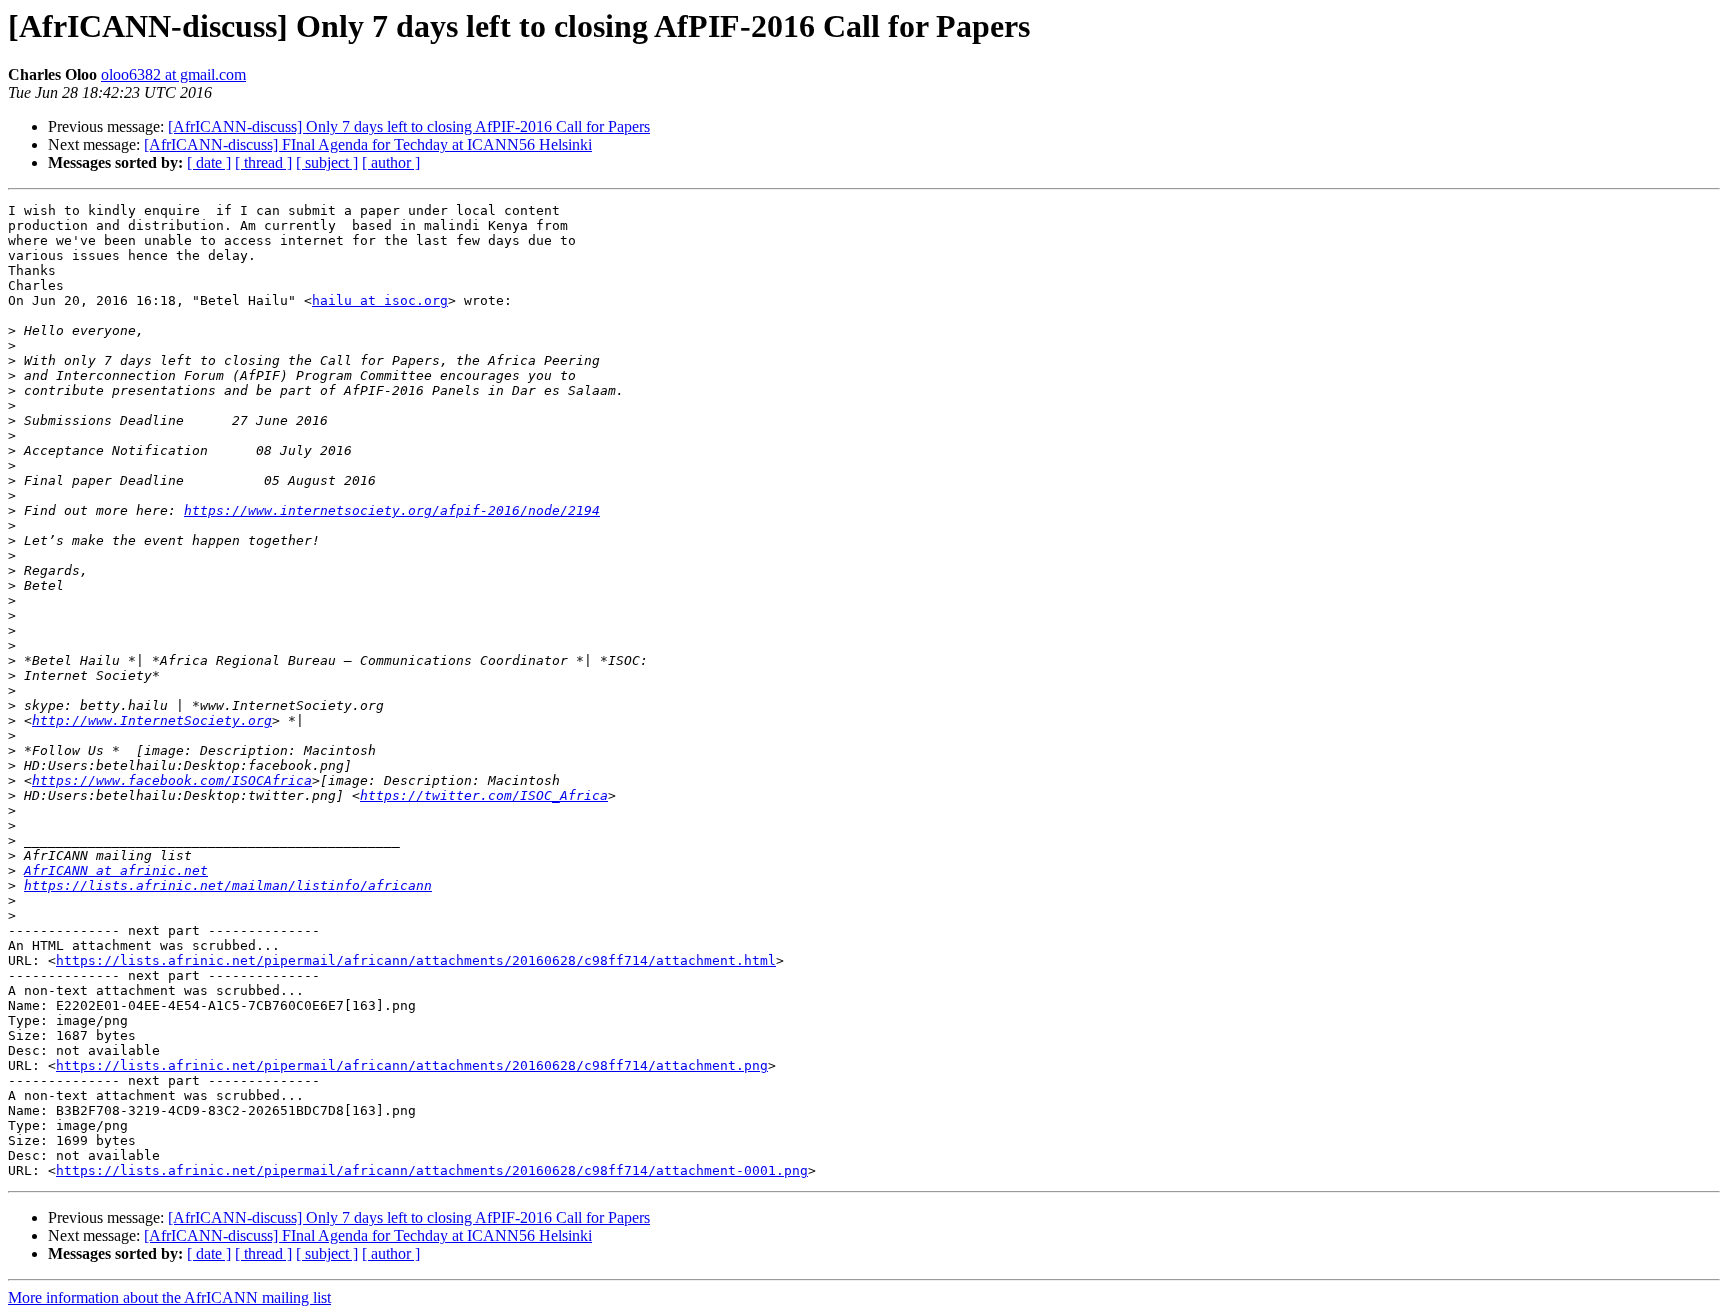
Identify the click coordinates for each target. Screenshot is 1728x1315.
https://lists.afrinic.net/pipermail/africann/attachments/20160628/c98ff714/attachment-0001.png (432, 1170)
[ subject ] (327, 162)
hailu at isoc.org (380, 300)
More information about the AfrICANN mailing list (169, 1297)
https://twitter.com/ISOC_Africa (484, 795)
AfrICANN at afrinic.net (116, 870)
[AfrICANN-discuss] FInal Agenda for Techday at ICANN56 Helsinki (368, 144)
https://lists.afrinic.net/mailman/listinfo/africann (228, 885)
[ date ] (209, 162)
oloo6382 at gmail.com (173, 74)
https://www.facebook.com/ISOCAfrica (172, 780)
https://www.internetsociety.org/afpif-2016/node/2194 (392, 510)
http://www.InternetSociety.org (152, 720)
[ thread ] (263, 162)
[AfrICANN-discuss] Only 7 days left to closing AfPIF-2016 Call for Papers (409, 126)
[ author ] (391, 162)
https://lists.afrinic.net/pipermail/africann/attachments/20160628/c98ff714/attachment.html (416, 960)
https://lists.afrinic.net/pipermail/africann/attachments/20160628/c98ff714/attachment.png (412, 1065)
